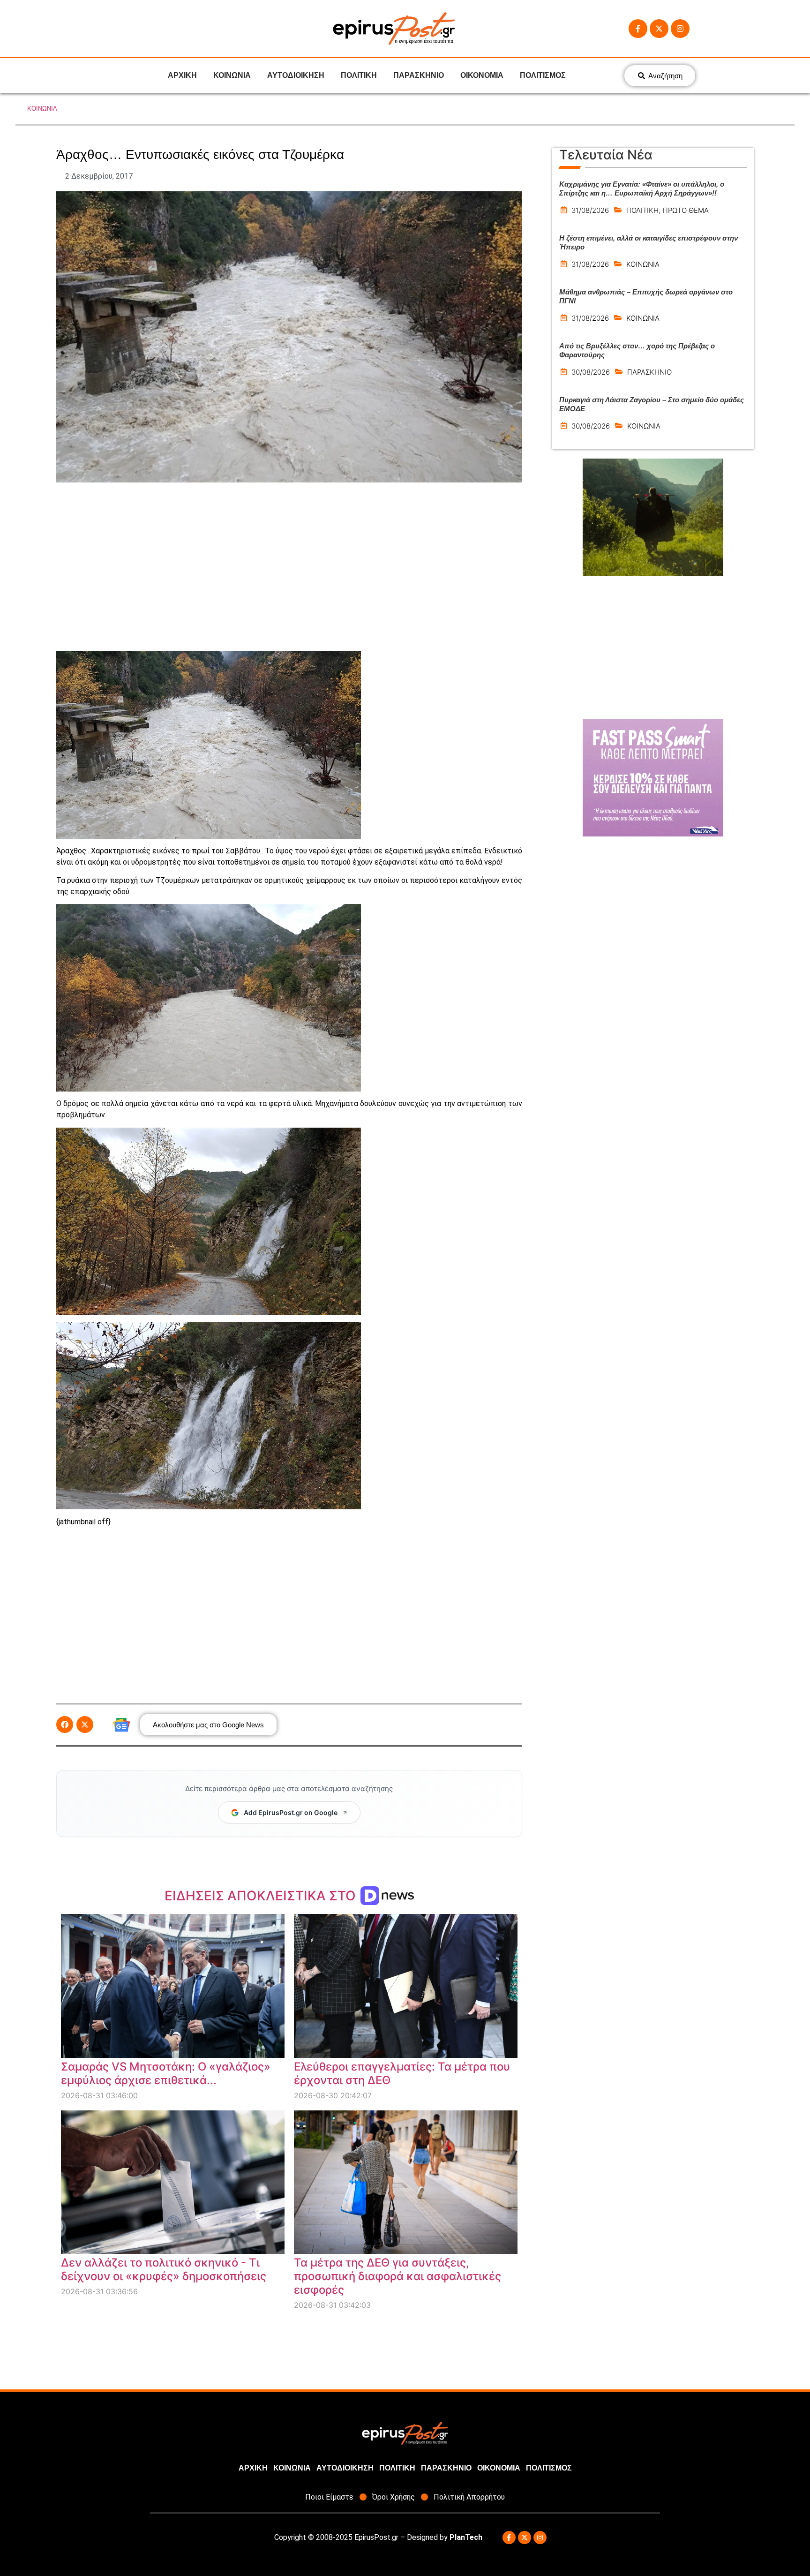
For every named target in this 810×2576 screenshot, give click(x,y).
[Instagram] (680, 29)
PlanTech (466, 2537)
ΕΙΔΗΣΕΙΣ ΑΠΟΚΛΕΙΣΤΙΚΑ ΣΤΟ (262, 1896)
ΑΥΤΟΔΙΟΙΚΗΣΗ (296, 75)
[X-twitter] (659, 29)
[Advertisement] (289, 567)
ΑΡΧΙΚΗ (182, 75)
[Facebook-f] (638, 29)
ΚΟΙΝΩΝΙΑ (232, 75)
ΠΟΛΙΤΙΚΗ (359, 75)
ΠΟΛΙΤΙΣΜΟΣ (543, 75)
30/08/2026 (591, 372)
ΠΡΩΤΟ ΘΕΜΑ (686, 210)
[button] (65, 1725)
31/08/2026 (590, 210)
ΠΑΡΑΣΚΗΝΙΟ (419, 75)
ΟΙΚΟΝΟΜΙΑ (482, 75)
